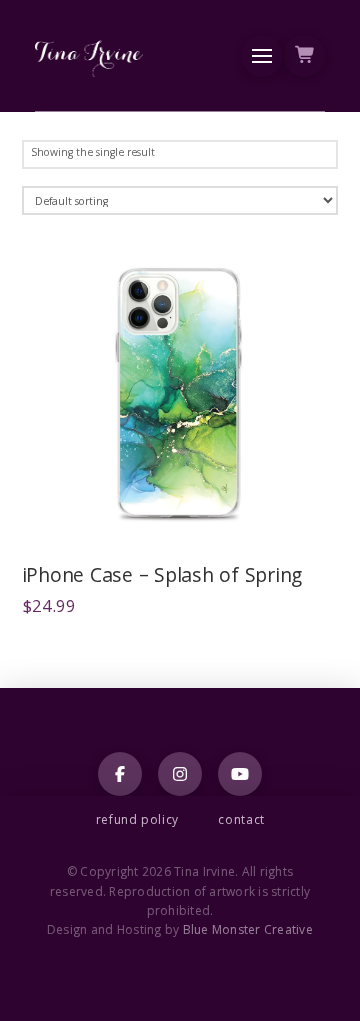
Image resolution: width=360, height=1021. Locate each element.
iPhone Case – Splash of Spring (162, 578)
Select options (185, 516)
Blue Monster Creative (248, 931)
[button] (262, 56)
